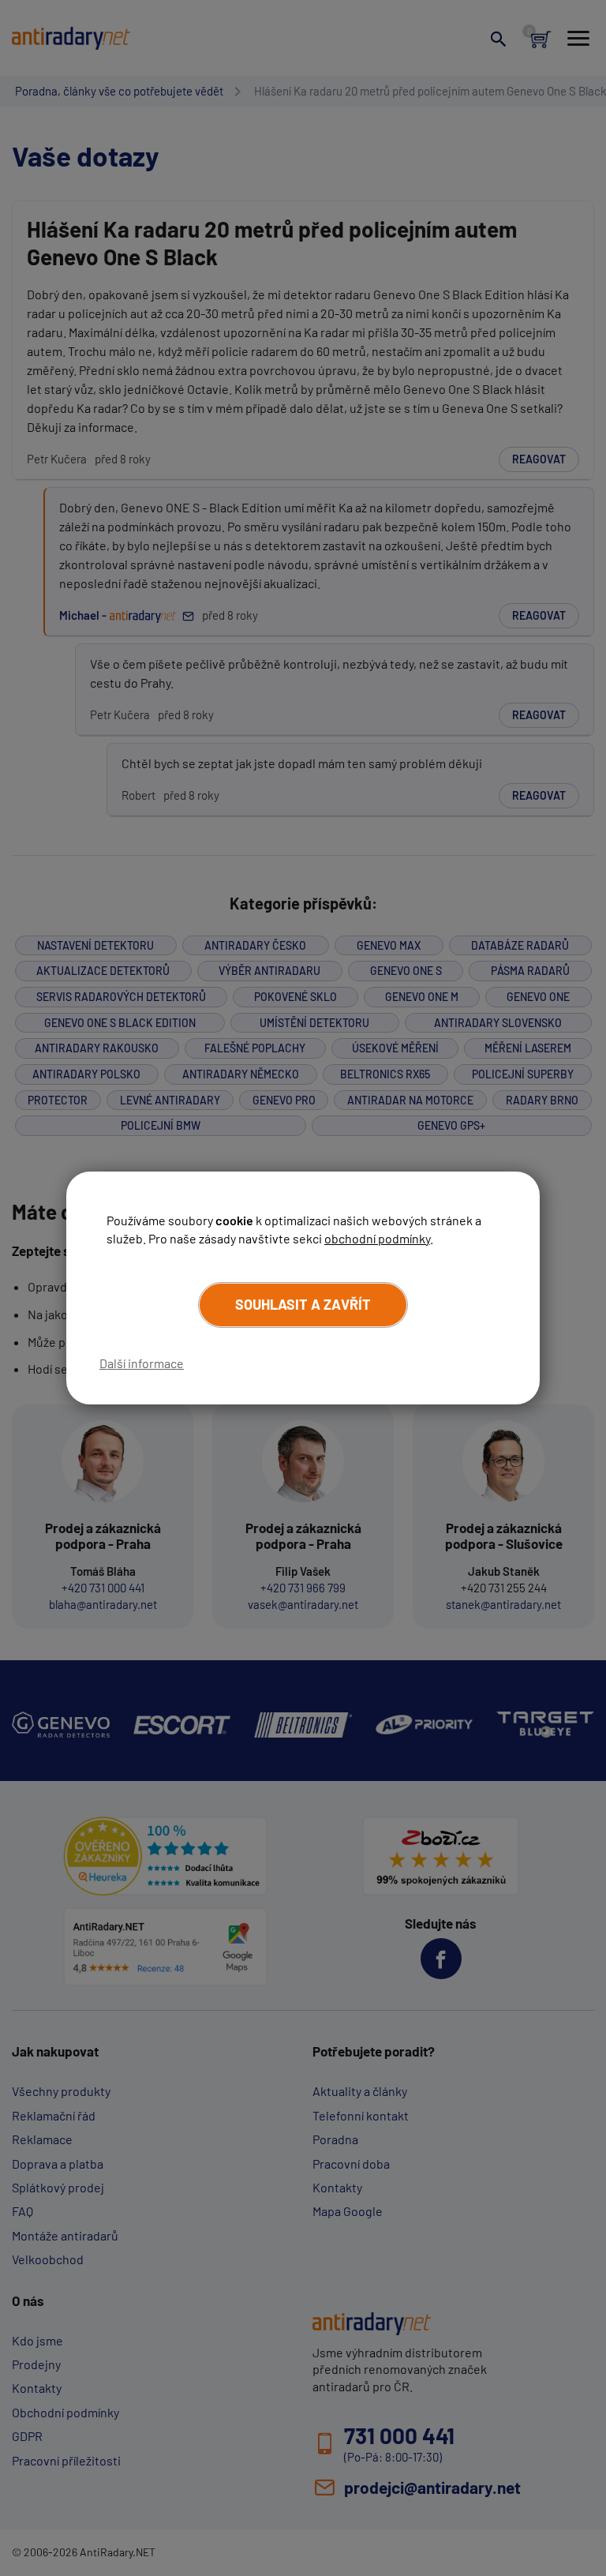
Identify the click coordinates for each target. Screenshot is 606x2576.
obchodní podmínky (377, 1238)
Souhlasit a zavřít (303, 1304)
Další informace (142, 1363)
